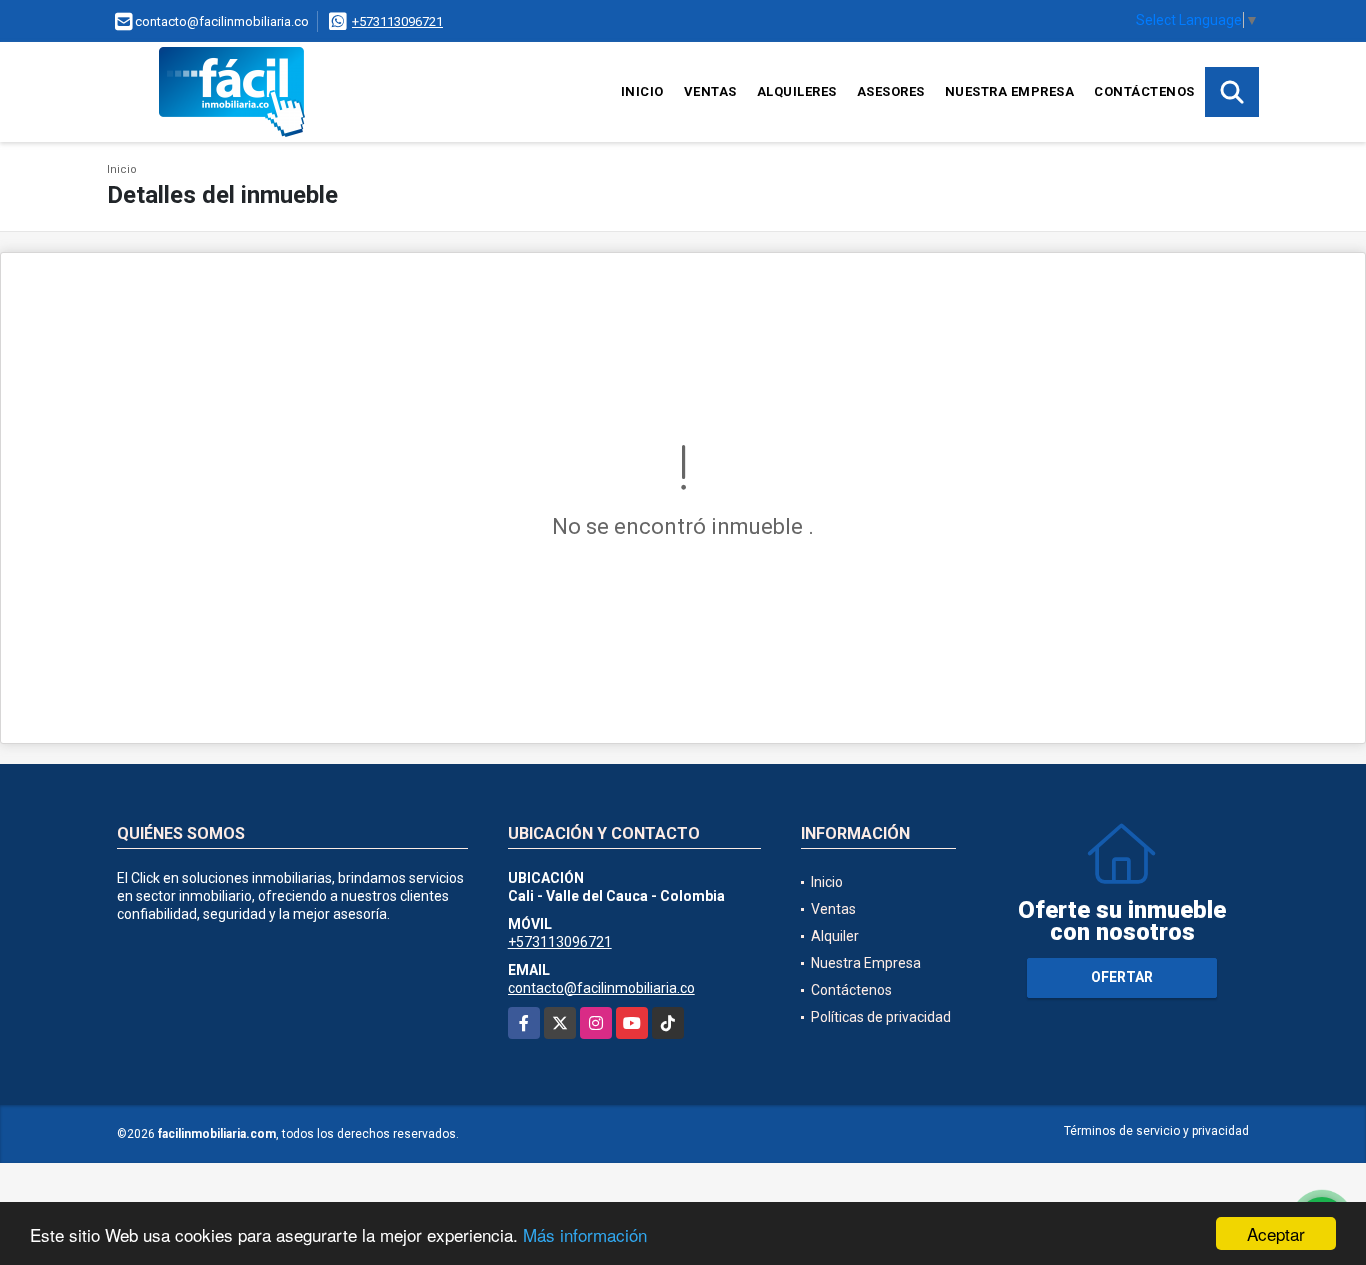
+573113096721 (397, 21)
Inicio (642, 91)
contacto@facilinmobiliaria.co (601, 988)
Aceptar (1276, 1233)
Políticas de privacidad (881, 1017)
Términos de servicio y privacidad (1156, 1131)
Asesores (891, 91)
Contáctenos (1144, 91)
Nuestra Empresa (1010, 91)
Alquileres (797, 91)
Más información (585, 1234)
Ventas (710, 91)
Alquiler (835, 936)
